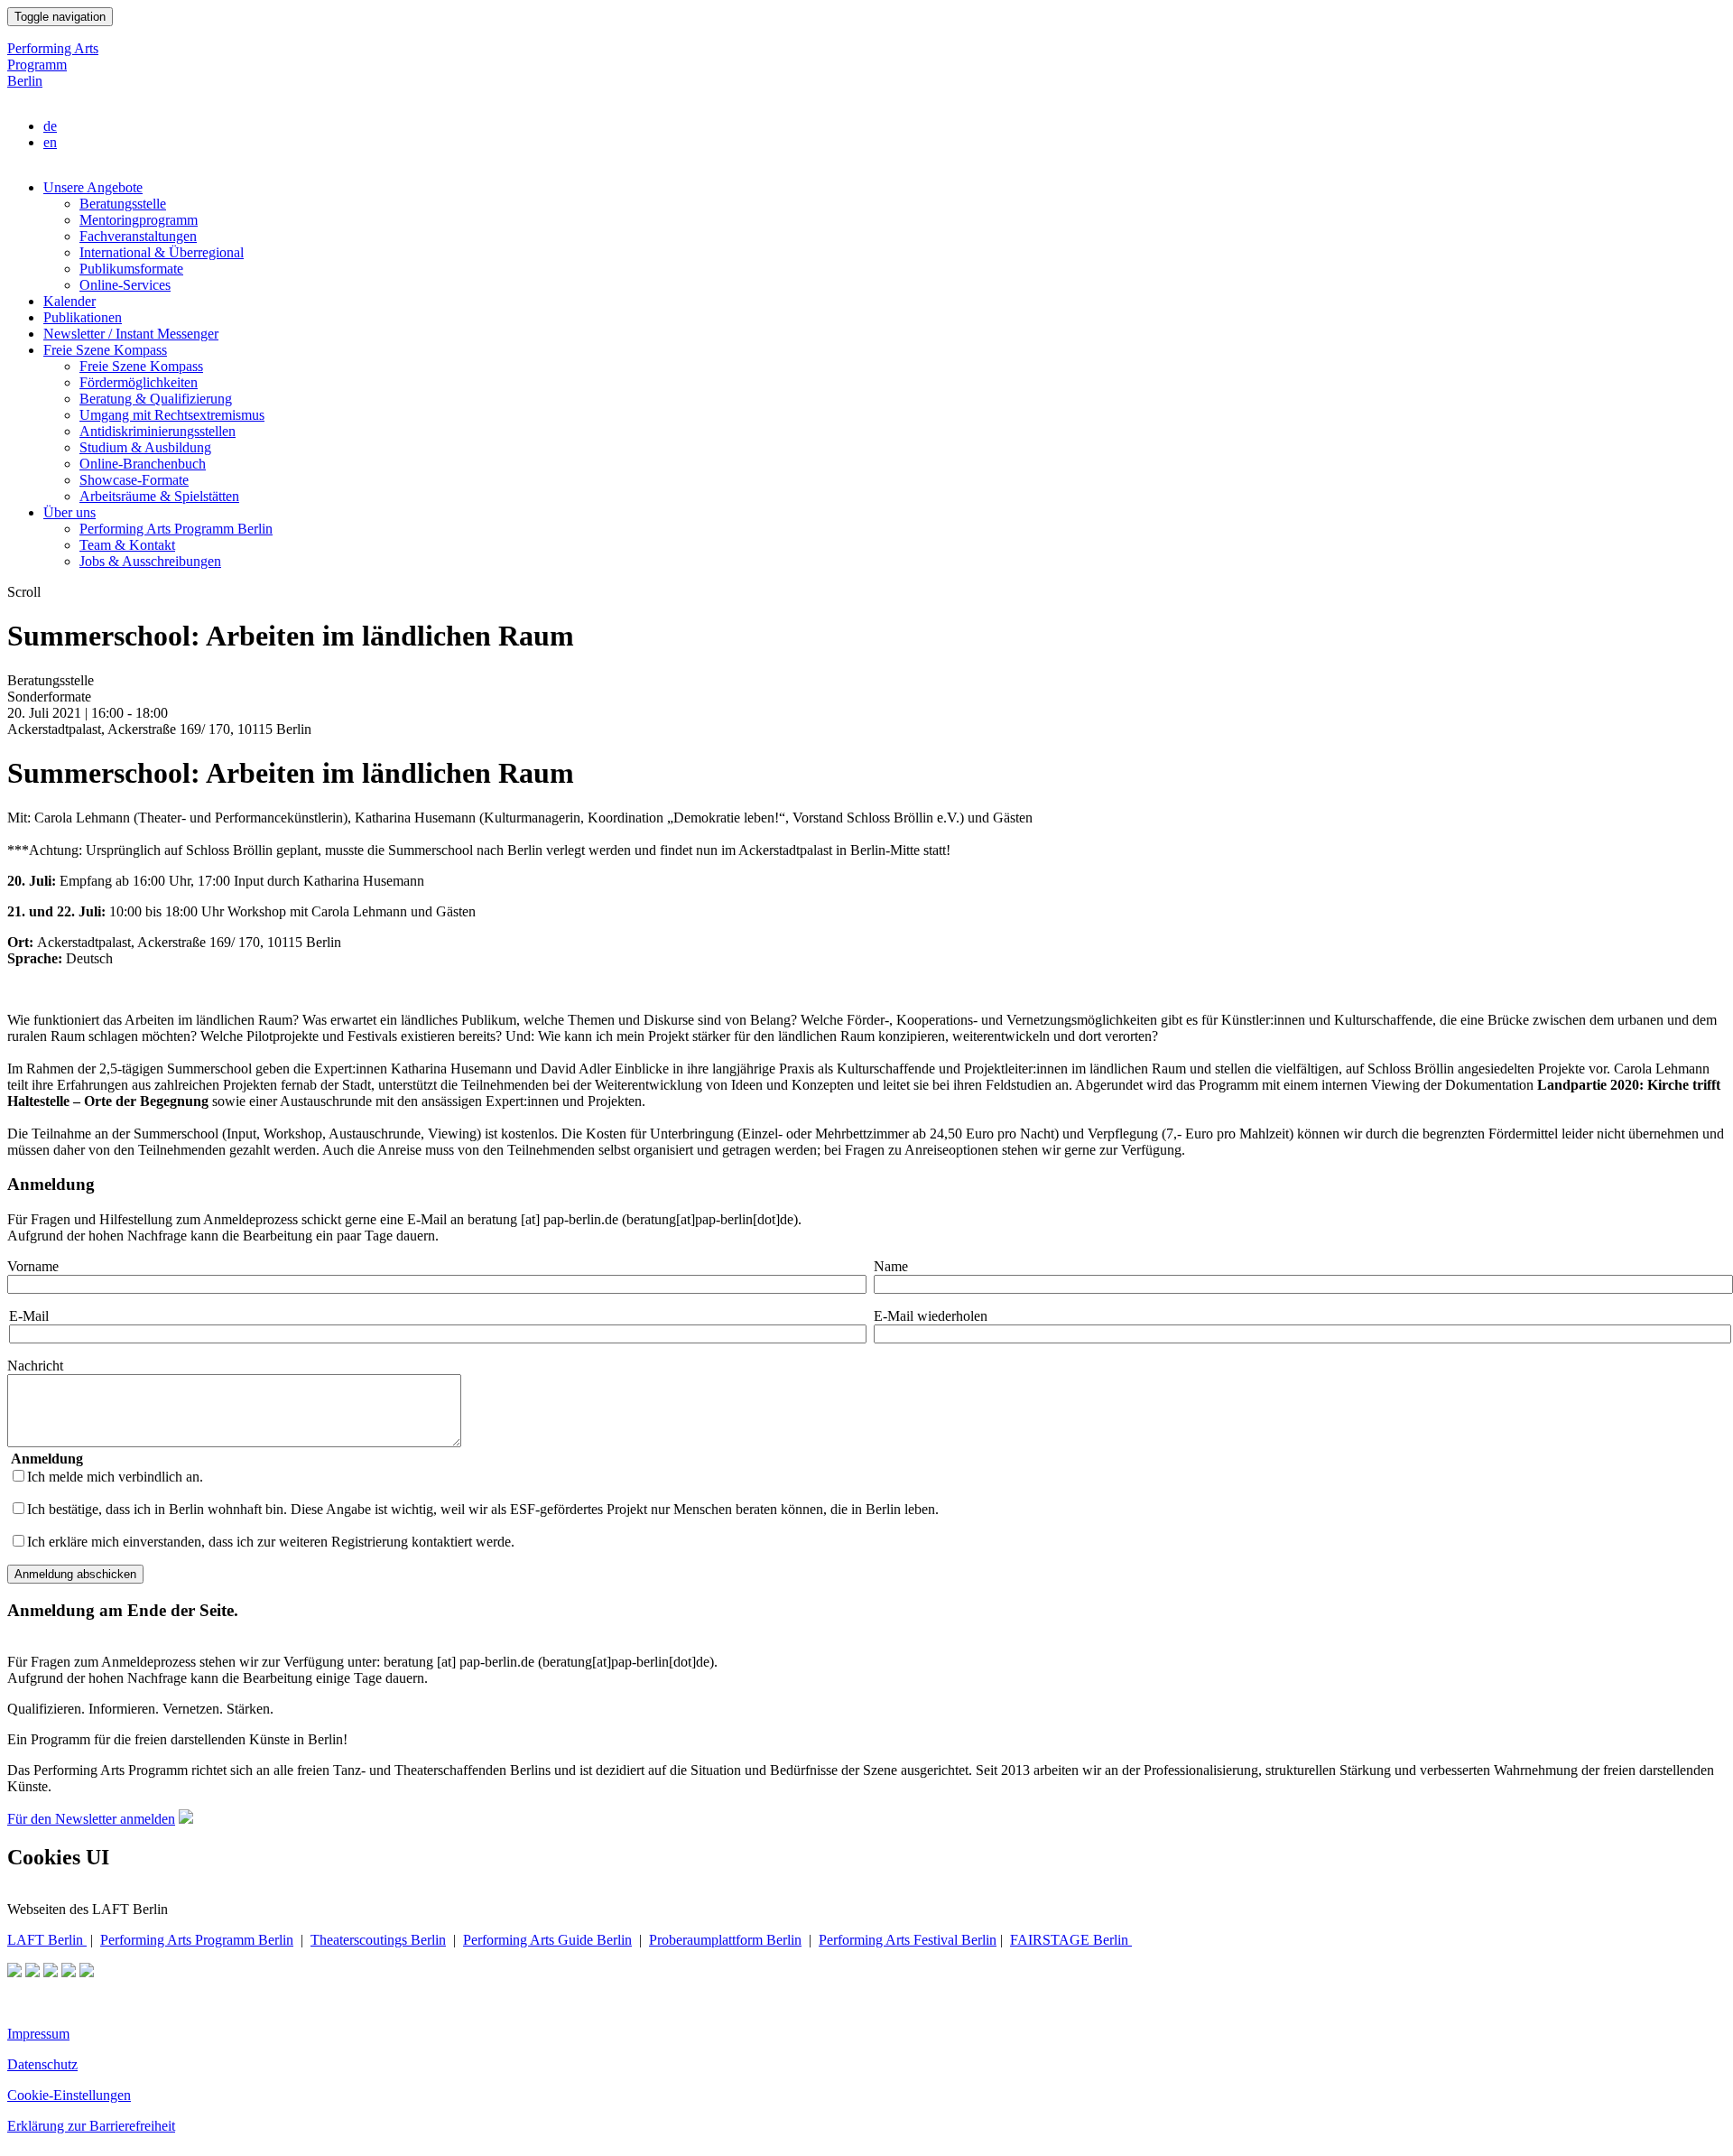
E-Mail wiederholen (931, 1316)
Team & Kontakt (127, 545)
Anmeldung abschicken (75, 1574)
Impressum (38, 2034)
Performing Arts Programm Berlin (53, 65)
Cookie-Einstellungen (69, 2095)
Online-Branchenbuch (143, 464)
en (50, 142)
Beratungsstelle (123, 204)
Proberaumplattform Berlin (725, 1940)
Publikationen (83, 317)
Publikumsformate (131, 269)
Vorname (33, 1266)
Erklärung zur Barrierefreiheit (91, 2126)
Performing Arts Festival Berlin (908, 1940)
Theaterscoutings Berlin (378, 1940)
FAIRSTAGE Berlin (1071, 1940)
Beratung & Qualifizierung (156, 399)
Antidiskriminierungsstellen (158, 431)
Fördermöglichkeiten (139, 382)
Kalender (70, 301)
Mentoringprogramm (139, 220)
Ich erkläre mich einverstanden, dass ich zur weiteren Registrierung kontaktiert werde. (271, 1542)
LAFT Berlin (47, 1940)
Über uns (70, 512)
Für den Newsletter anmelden (91, 1819)
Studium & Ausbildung (145, 447)
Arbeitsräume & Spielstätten (159, 496)
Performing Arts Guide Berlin (547, 1940)
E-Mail (29, 1316)
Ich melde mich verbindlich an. (115, 1477)
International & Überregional (162, 252)
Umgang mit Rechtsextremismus (172, 415)
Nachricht (35, 1366)
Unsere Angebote (93, 187)
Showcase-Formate (134, 480)
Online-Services (125, 285)
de (50, 126)
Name (891, 1266)
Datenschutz (42, 2064)
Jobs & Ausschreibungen (150, 561)
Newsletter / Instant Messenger (131, 334)
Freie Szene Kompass (105, 350)
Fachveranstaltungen (138, 236)
